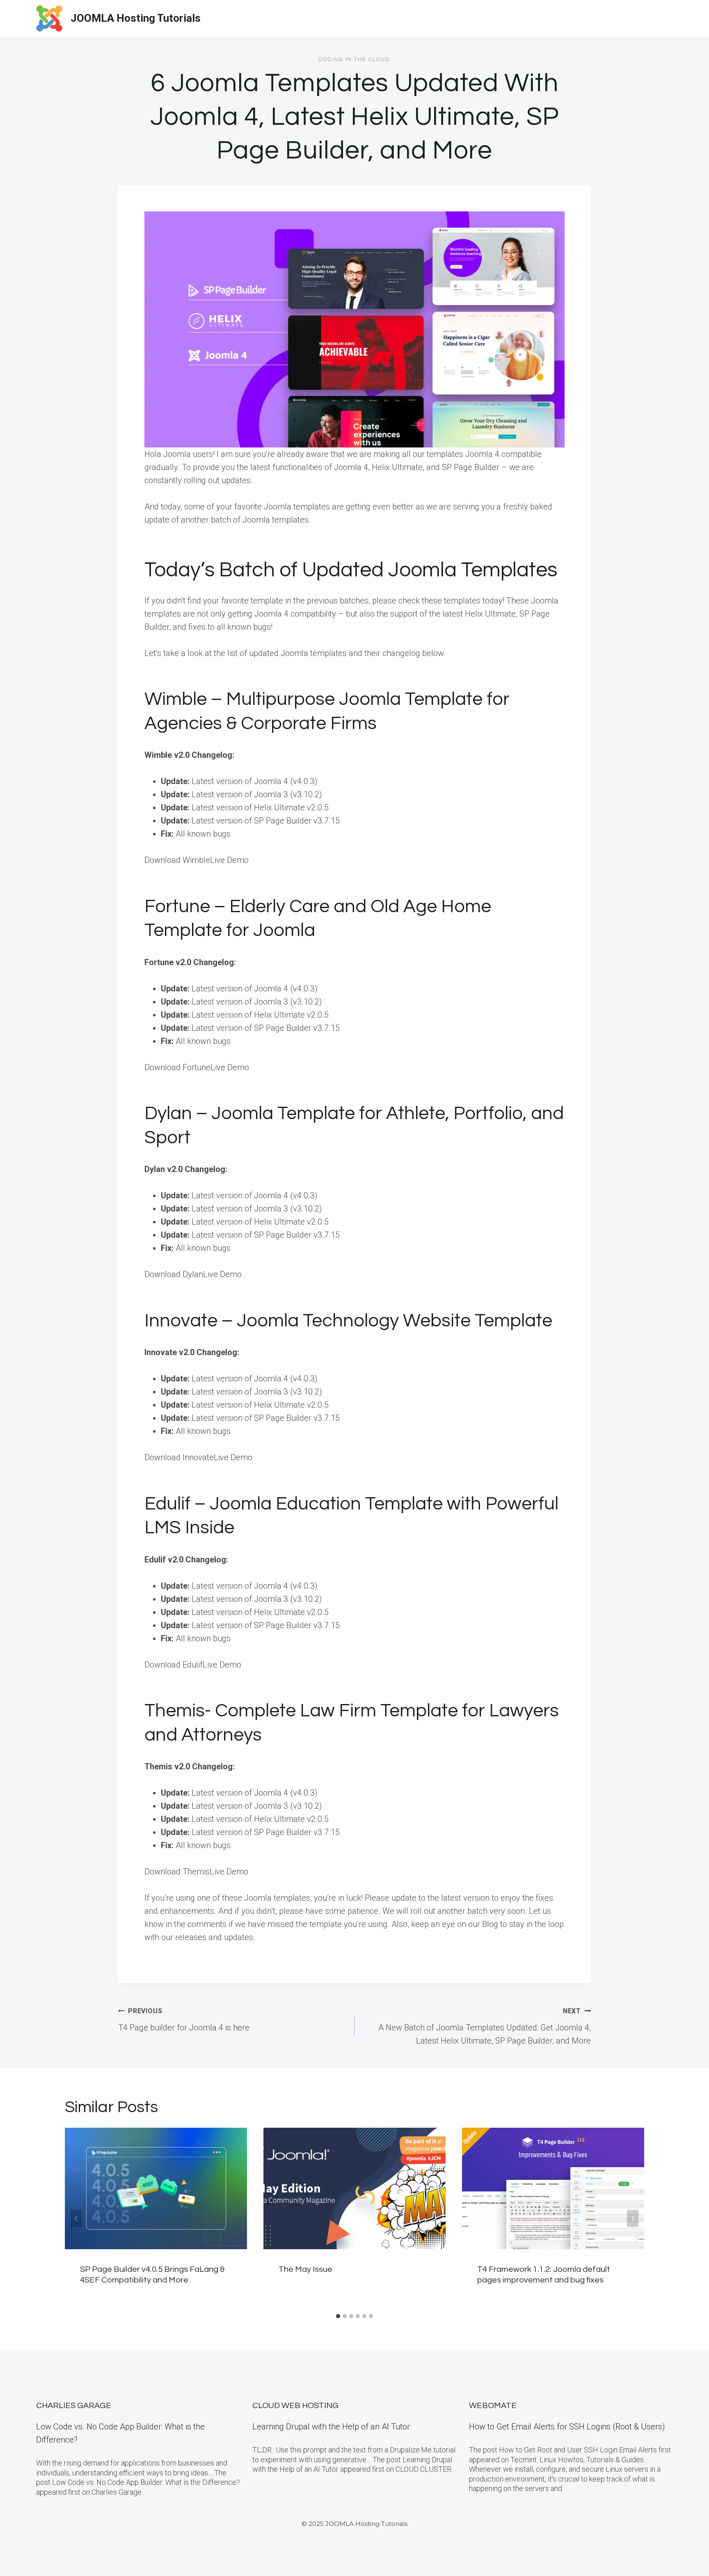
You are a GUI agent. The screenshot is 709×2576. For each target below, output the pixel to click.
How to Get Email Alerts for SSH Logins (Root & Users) (567, 2427)
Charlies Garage (74, 2406)
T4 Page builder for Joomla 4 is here (184, 2020)
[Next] (633, 2218)
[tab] (338, 2316)
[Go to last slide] (76, 2218)
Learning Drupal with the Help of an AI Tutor (331, 2427)
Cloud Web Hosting (295, 2406)
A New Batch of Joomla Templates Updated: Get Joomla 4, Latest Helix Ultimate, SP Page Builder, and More (485, 2026)
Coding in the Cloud (354, 60)
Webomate (493, 2406)
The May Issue (305, 2270)
